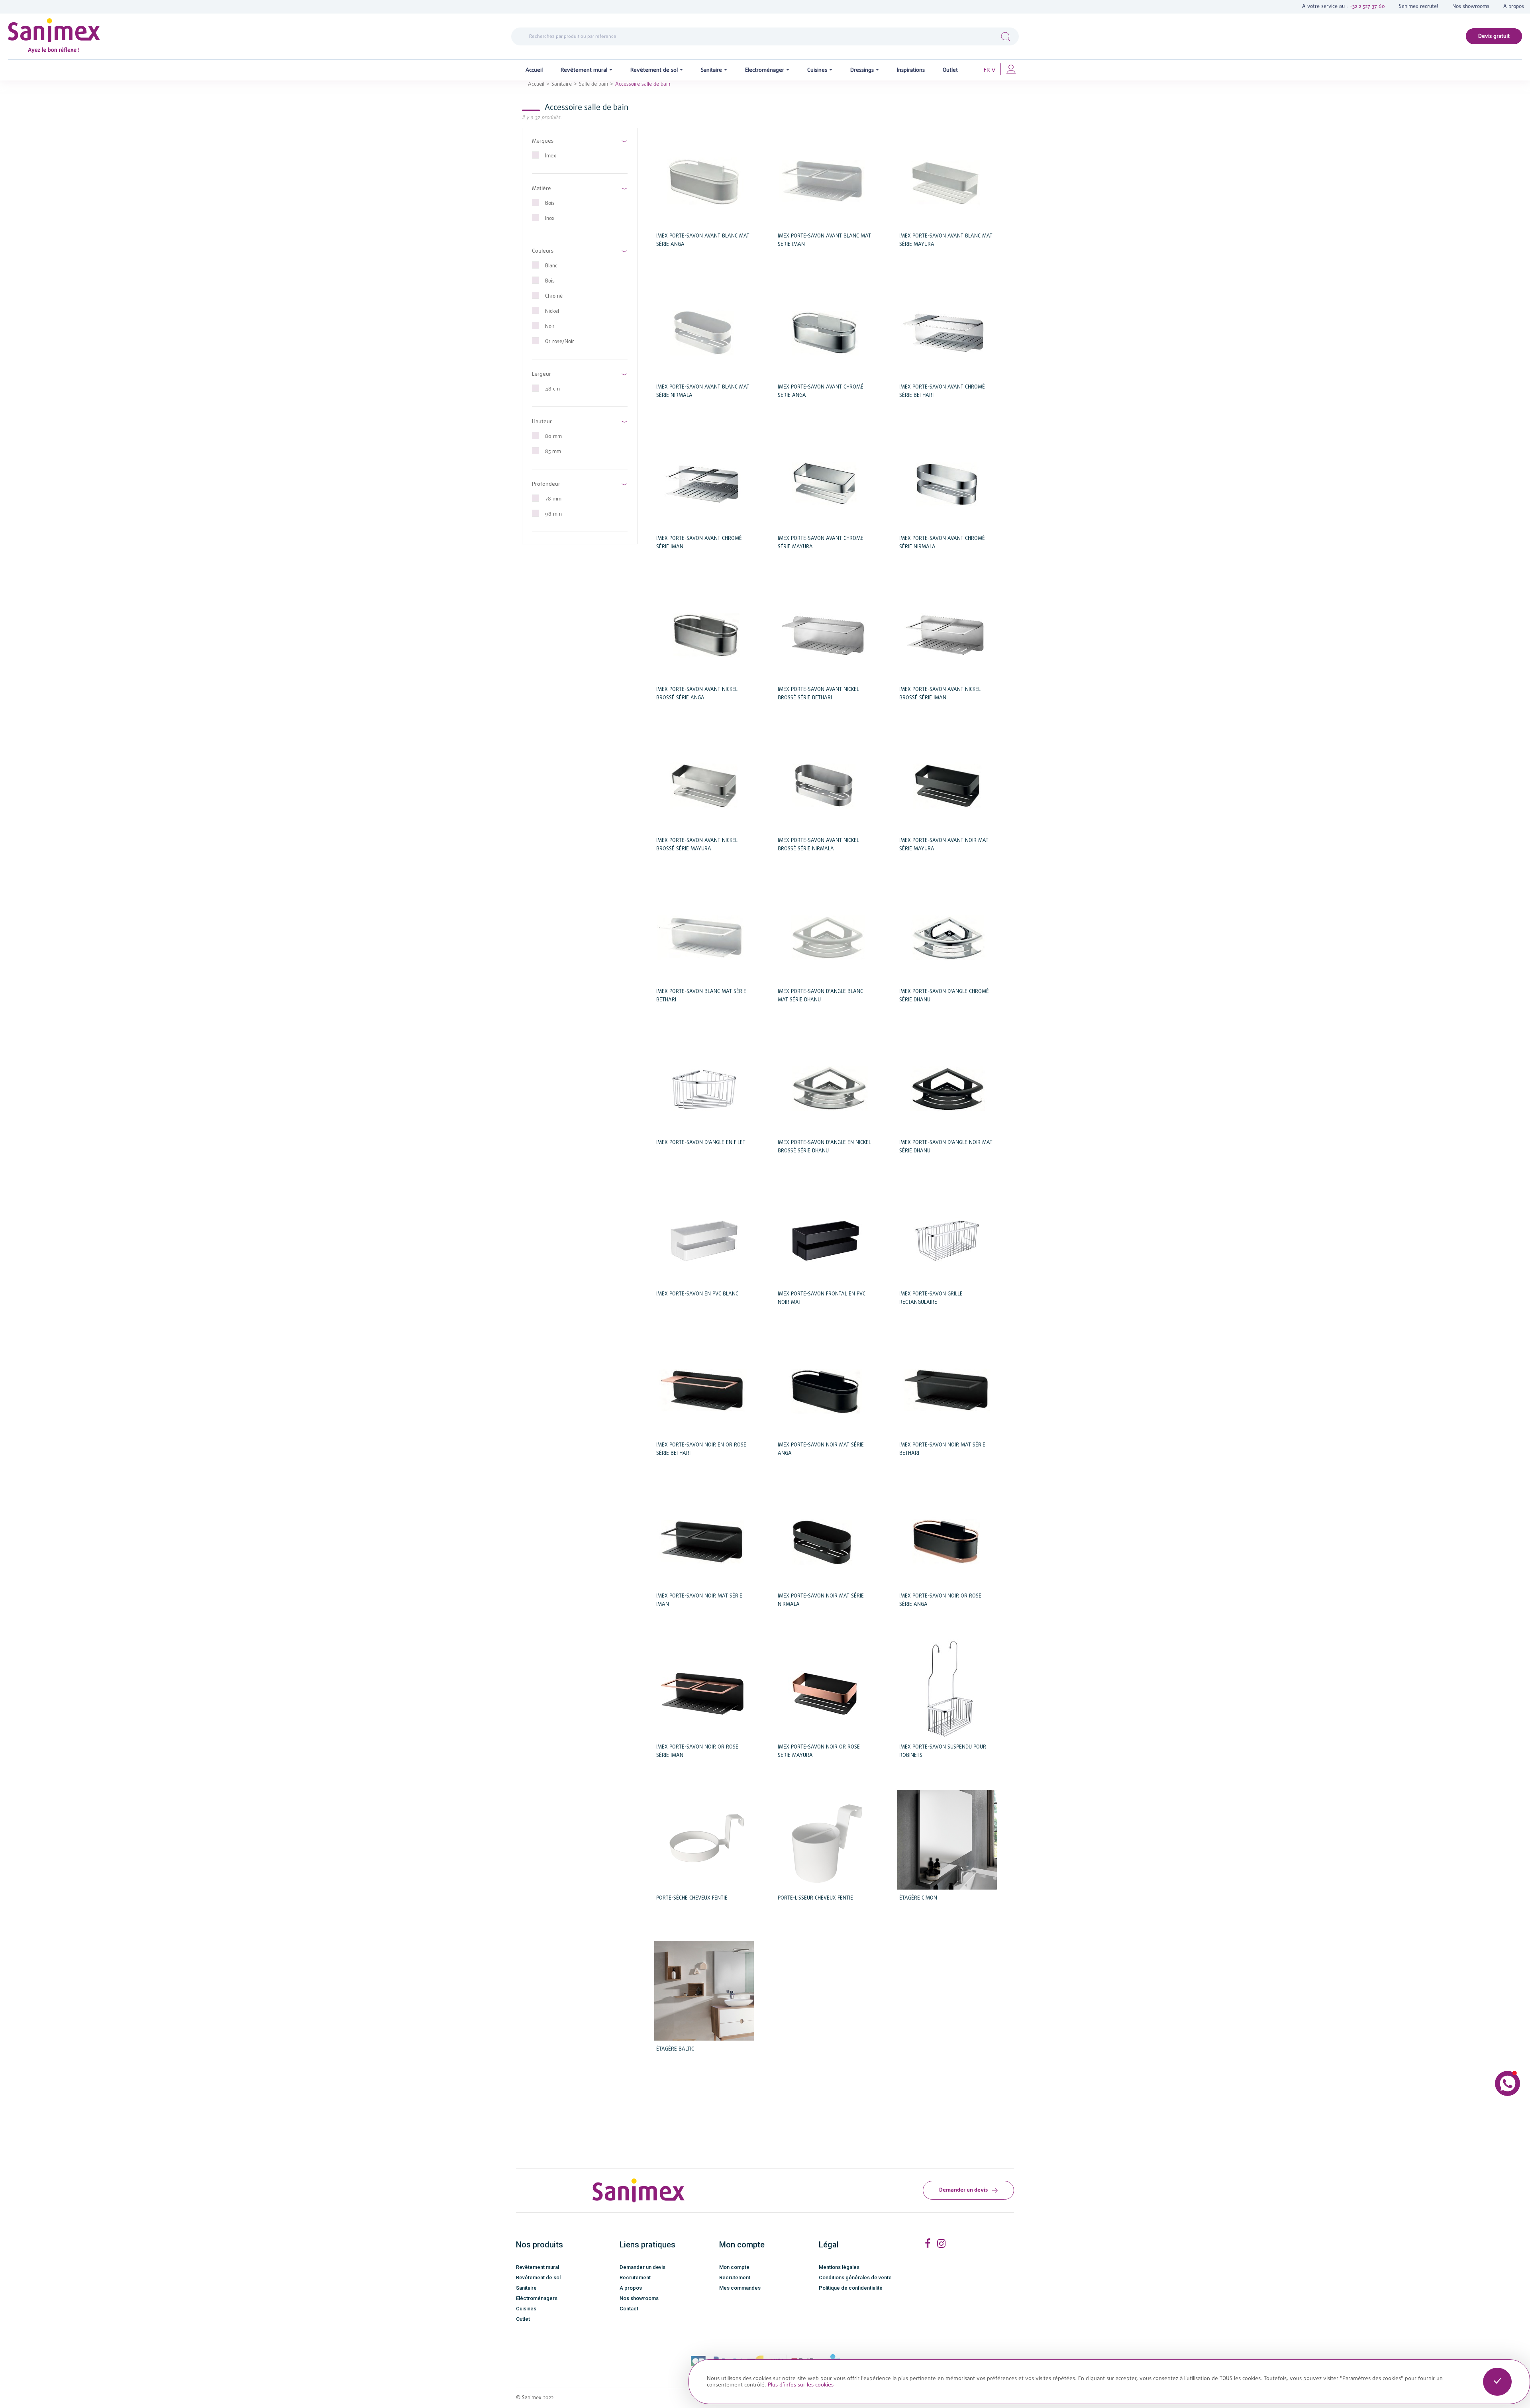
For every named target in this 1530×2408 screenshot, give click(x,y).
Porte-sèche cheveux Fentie (692, 1898)
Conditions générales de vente (855, 2277)
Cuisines (526, 2309)
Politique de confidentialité (851, 2288)
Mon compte (734, 2267)
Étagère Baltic (675, 2049)
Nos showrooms (1471, 7)
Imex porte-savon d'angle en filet (701, 1143)
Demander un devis (963, 2190)
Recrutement (635, 2277)
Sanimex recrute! (1419, 7)
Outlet (523, 2319)
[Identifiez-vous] (1011, 69)
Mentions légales (839, 2267)
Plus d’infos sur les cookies (801, 2385)
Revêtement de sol (538, 2277)
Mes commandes (740, 2288)
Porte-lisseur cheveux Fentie (815, 1898)
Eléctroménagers (537, 2298)
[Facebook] (927, 2244)
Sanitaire (526, 2288)
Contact (629, 2309)
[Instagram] (941, 2244)
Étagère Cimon (918, 1898)
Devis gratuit (1494, 36)
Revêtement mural (537, 2267)
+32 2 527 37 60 (1367, 7)
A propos (1514, 7)
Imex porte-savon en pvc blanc (697, 1294)
